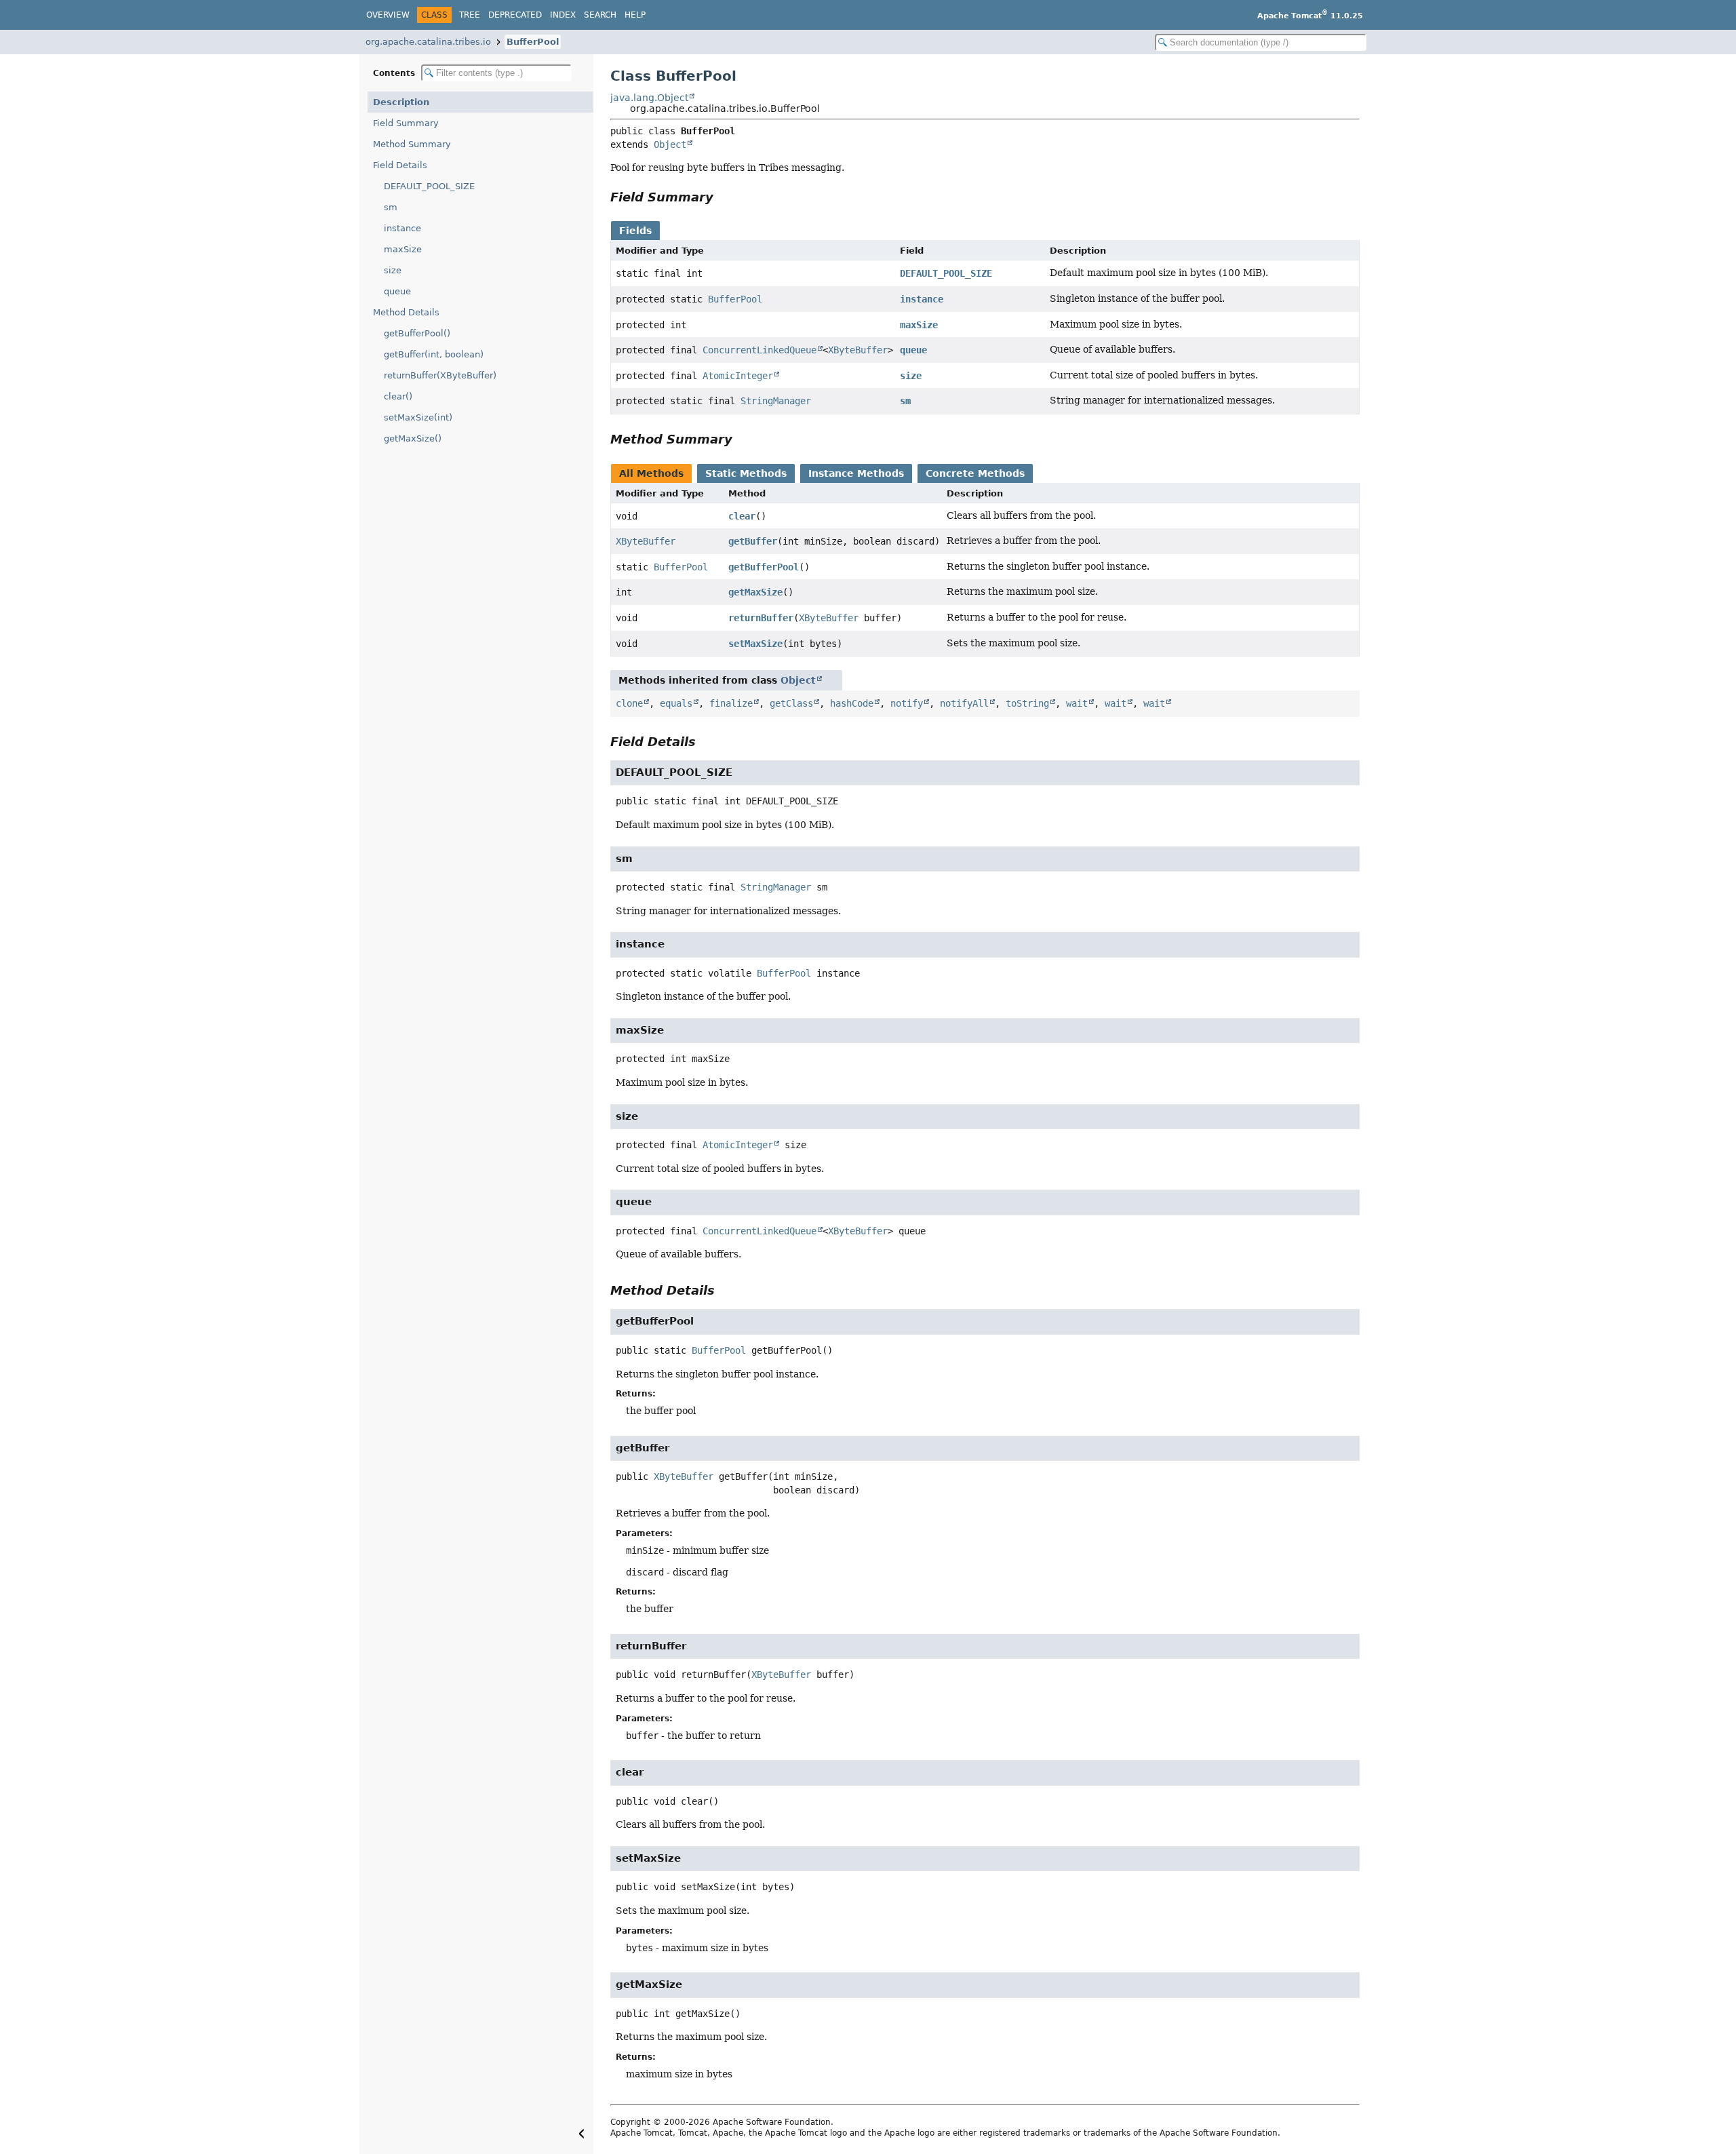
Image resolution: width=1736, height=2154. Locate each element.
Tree (470, 15)
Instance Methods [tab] (856, 473)
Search (600, 15)
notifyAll (964, 703)
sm (391, 207)
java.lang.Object (649, 98)
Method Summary (412, 144)
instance (402, 228)
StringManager (776, 401)
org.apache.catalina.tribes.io (428, 42)
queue (397, 291)
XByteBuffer (858, 350)
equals (676, 703)
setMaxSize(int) (418, 417)
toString (1027, 703)
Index (563, 15)
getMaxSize (755, 592)
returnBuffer (761, 618)
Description (401, 102)
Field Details (400, 165)
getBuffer (753, 541)
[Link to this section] (723, 197)
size (393, 270)
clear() (398, 396)
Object (670, 144)
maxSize (403, 249)
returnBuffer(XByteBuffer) (440, 375)
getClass (791, 703)
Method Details (406, 312)
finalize (731, 703)
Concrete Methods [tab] (975, 473)
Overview (388, 15)
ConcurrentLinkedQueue (759, 350)
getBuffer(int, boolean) (434, 354)
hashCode (852, 703)
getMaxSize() (413, 438)
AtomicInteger (738, 376)
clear (742, 516)
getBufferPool (764, 567)
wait (1077, 703)
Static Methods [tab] (746, 473)
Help (635, 15)
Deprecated (515, 15)
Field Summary (406, 123)
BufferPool (533, 42)
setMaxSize (755, 644)
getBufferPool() (417, 333)
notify (907, 703)
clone (629, 703)
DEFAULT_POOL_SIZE (429, 186)
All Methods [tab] (651, 473)
